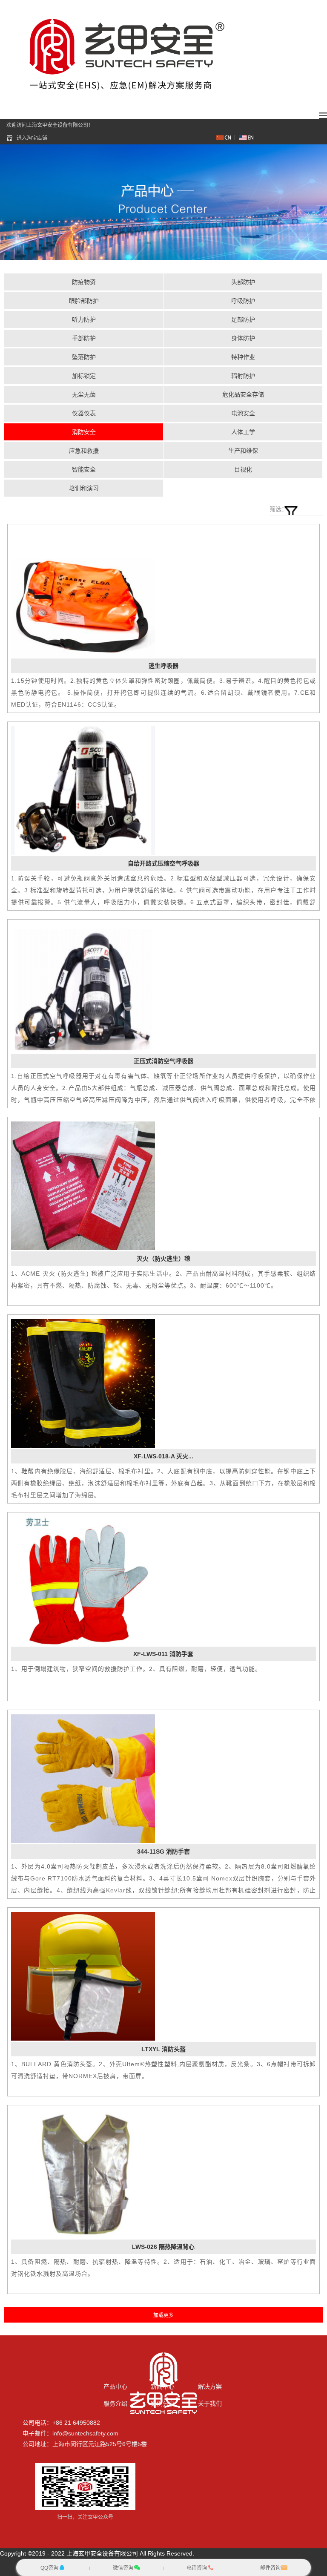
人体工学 (243, 432)
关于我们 (210, 2403)
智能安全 (84, 469)
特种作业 (243, 357)
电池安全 (243, 413)
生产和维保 (243, 451)
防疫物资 (84, 282)
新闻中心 (163, 2386)
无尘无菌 (84, 394)
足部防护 (243, 319)
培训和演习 (84, 488)
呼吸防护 (243, 301)
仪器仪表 (84, 413)
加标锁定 (84, 376)
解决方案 (210, 2386)
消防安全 (84, 432)
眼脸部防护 (84, 301)
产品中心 (115, 2386)
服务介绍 (115, 2403)
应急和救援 (84, 451)
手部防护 (84, 338)
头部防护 (243, 282)
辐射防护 (243, 376)
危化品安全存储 (243, 394)
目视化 (243, 469)
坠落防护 (84, 357)
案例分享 (163, 2403)
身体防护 (243, 338)
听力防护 (84, 319)
